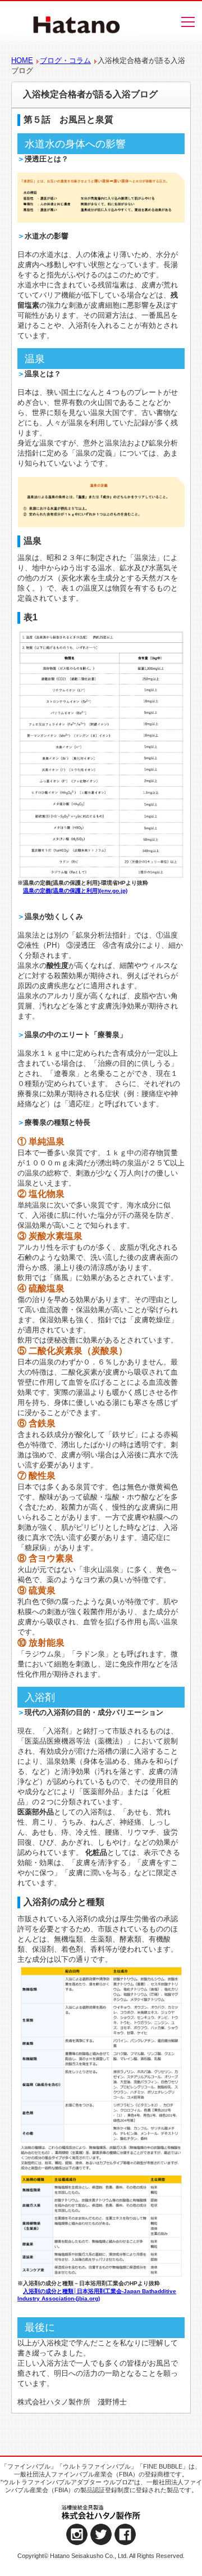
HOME (22, 60)
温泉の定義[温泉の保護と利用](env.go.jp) (75, 891)
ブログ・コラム (65, 60)
